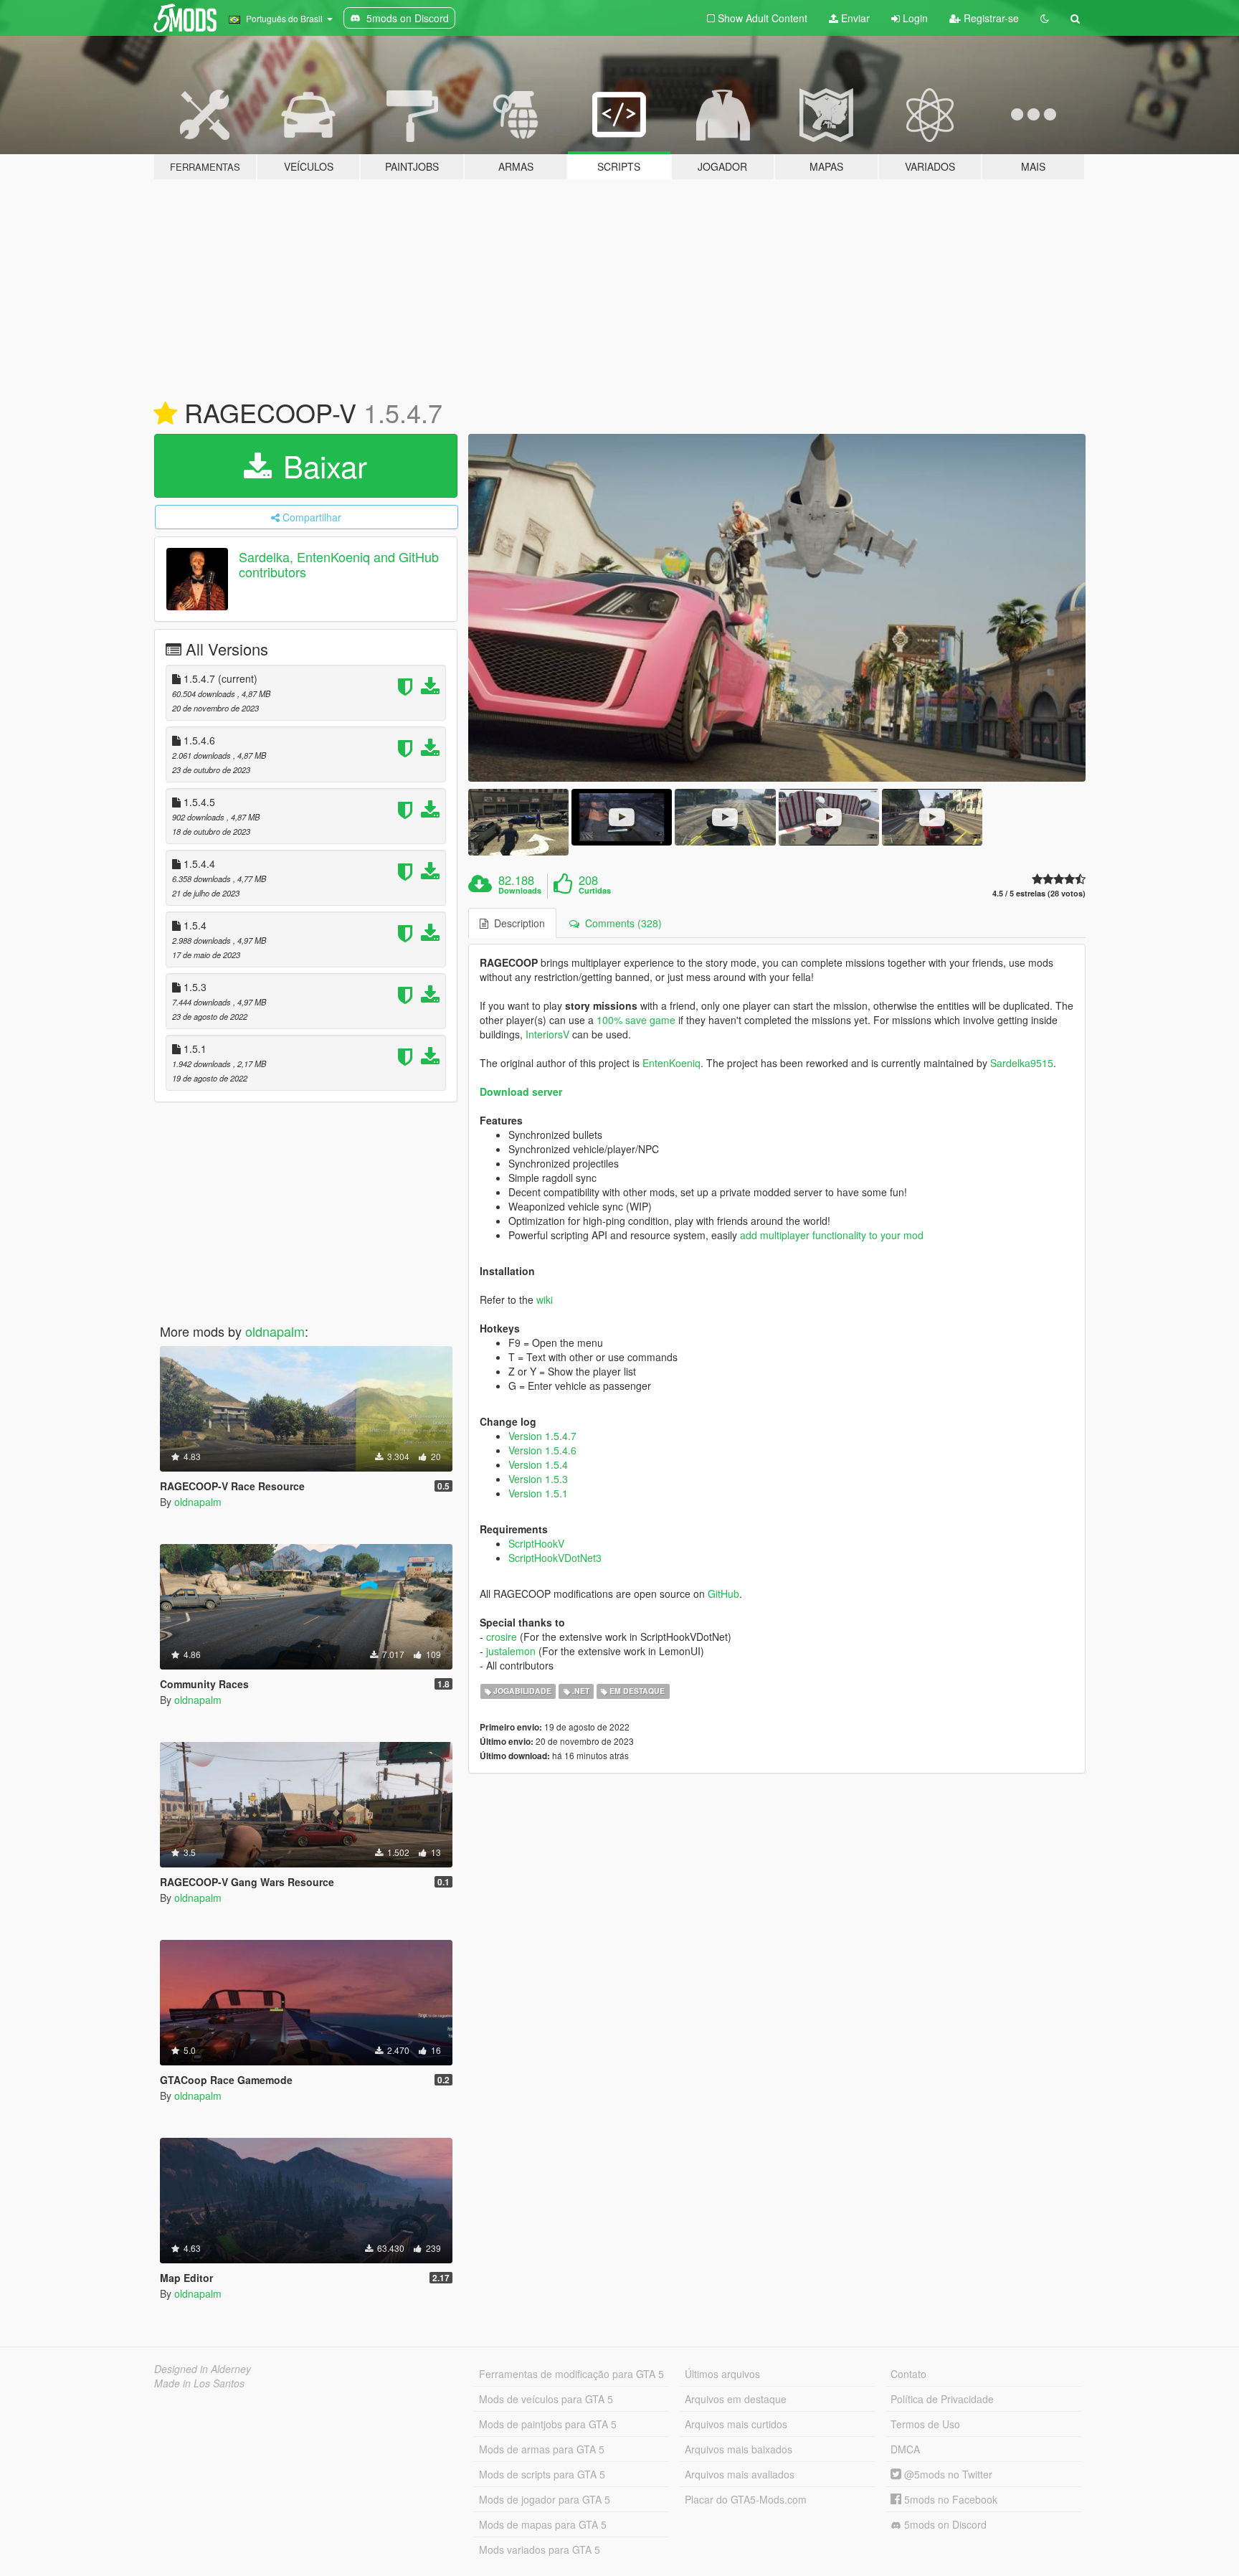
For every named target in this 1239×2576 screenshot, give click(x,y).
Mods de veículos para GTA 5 (546, 2399)
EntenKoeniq (671, 1063)
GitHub (723, 1594)
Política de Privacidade (942, 2399)
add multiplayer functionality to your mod (832, 1235)
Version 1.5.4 (538, 1464)
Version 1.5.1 (538, 1493)
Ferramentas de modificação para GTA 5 (571, 2374)
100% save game (636, 1020)
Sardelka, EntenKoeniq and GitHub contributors (339, 564)
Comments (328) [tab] (621, 923)
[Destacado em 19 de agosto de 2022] (165, 414)
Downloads (520, 891)
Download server (521, 1092)
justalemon (511, 1651)
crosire (502, 1637)
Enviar (854, 18)
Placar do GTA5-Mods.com (746, 2499)
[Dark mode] (1045, 18)
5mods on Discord (944, 2524)
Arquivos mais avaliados (740, 2474)
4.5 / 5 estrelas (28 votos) (1039, 893)
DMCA (905, 2449)
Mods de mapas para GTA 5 (543, 2524)
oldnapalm (275, 1331)
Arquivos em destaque (736, 2399)
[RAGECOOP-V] (777, 608)
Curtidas (595, 891)
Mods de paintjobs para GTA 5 (548, 2424)
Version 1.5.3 (538, 1479)
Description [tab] (517, 923)
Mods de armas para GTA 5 (542, 2449)
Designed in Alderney (203, 2369)
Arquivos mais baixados (739, 2449)
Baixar (321, 465)
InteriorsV (547, 1034)
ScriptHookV (536, 1543)
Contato (908, 2374)
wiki (545, 1299)
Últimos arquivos (722, 2374)
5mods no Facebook (949, 2499)
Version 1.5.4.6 (542, 1450)
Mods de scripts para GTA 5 (542, 2474)
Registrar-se (990, 18)
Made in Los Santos (199, 2383)
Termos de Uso (925, 2424)
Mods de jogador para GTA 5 (545, 2499)
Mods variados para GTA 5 (540, 2549)
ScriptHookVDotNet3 (555, 1558)
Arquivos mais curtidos (736, 2424)
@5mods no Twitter (947, 2474)
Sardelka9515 (1022, 1063)
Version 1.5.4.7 (542, 1436)
